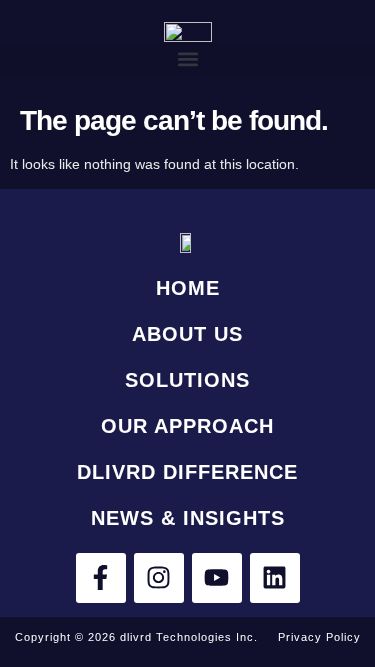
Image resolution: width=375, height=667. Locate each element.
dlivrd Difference (187, 472)
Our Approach (187, 426)
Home (188, 288)
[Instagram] (159, 578)
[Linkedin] (275, 578)
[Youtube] (217, 578)
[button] (187, 58)
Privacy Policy (319, 637)
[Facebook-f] (101, 578)
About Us (187, 334)
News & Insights (188, 518)
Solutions (187, 380)
